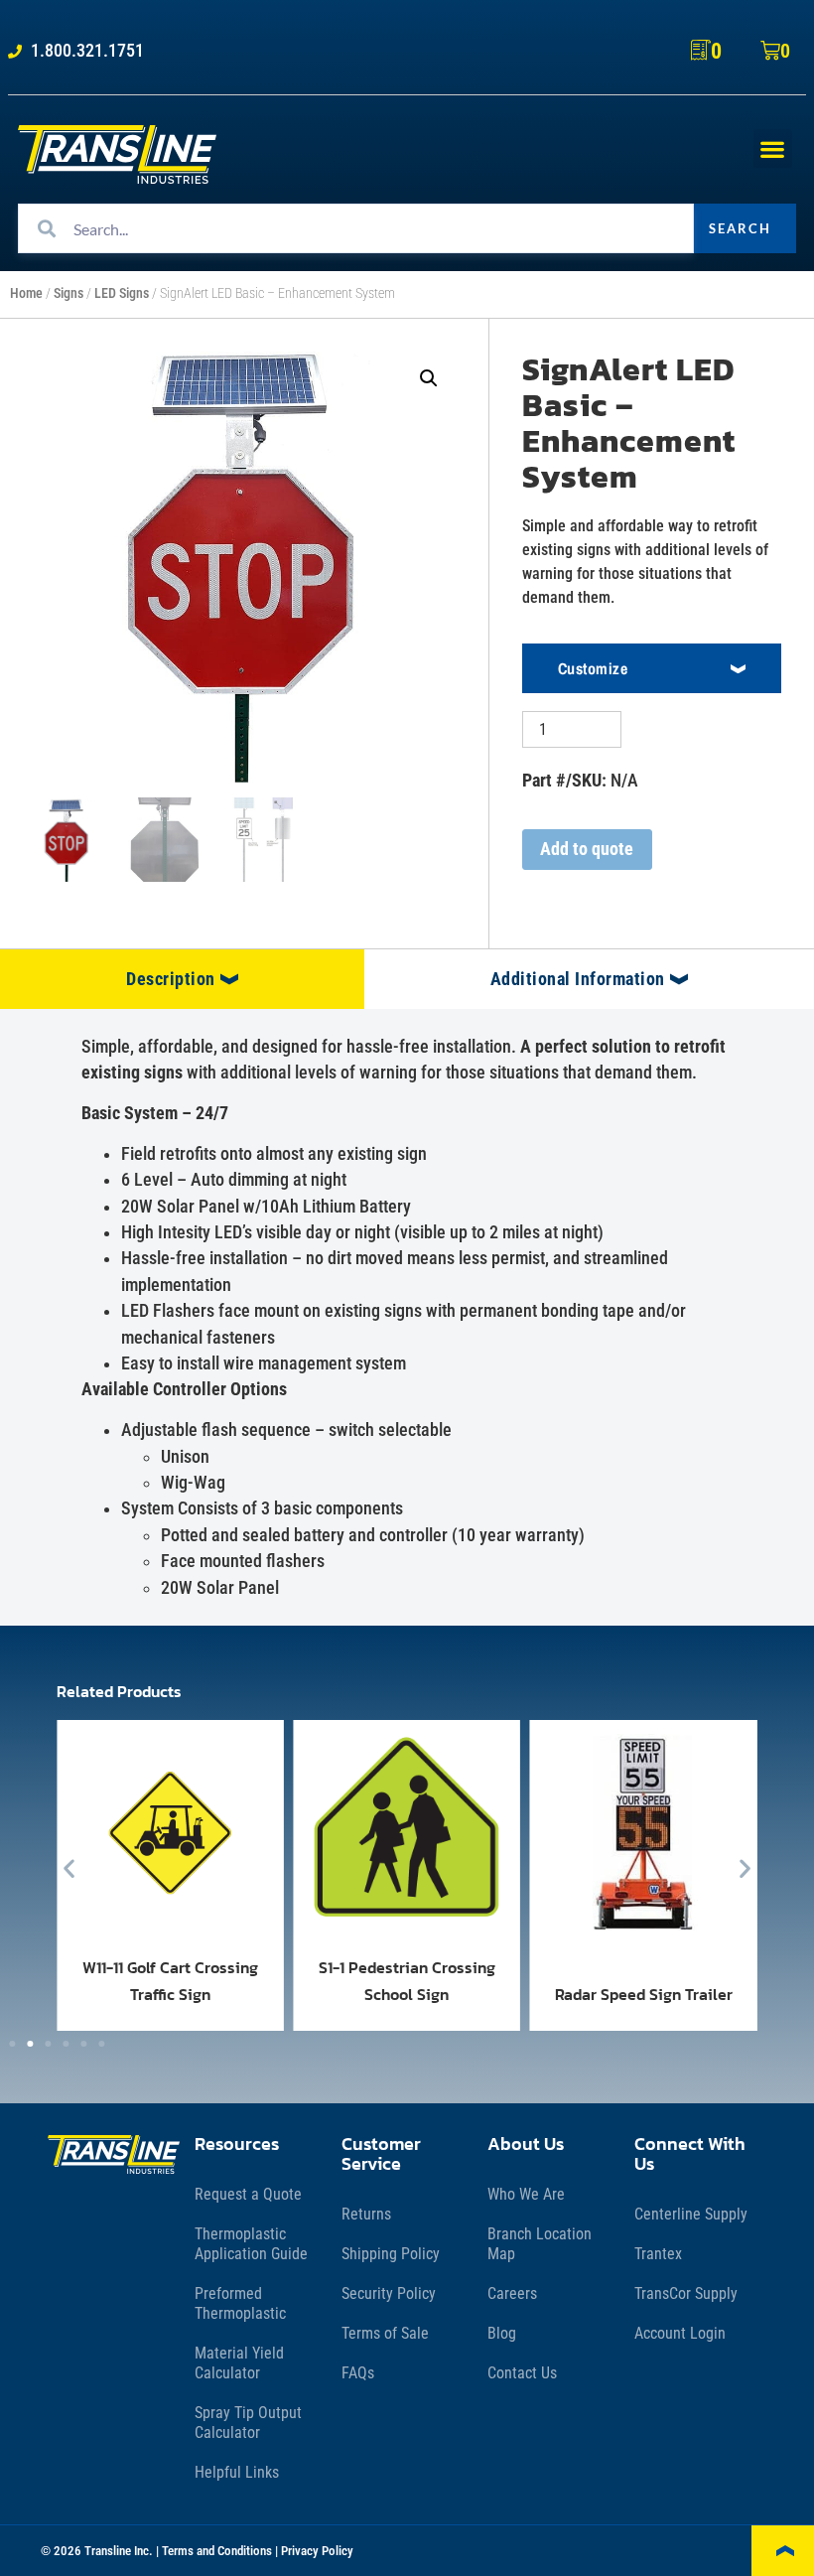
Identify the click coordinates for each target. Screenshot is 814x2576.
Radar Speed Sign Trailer (644, 1994)
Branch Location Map (540, 2244)
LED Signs (122, 293)
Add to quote (587, 849)
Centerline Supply (691, 2214)
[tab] (182, 979)
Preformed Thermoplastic (240, 2303)
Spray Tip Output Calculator (248, 2423)
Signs (68, 293)
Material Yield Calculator (239, 2363)
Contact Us (522, 2373)
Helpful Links (237, 2472)
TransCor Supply (686, 2293)
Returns (366, 2214)
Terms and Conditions (217, 2551)
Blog (502, 2333)
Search (740, 228)
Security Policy (389, 2293)
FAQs (358, 2373)
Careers (512, 2293)
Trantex (658, 2254)
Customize (593, 668)
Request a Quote (248, 2194)
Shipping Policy (391, 2254)
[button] (773, 148)
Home (26, 293)
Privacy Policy (317, 2551)
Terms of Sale (385, 2333)
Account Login (680, 2333)
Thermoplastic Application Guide (251, 2244)
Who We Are (526, 2194)
